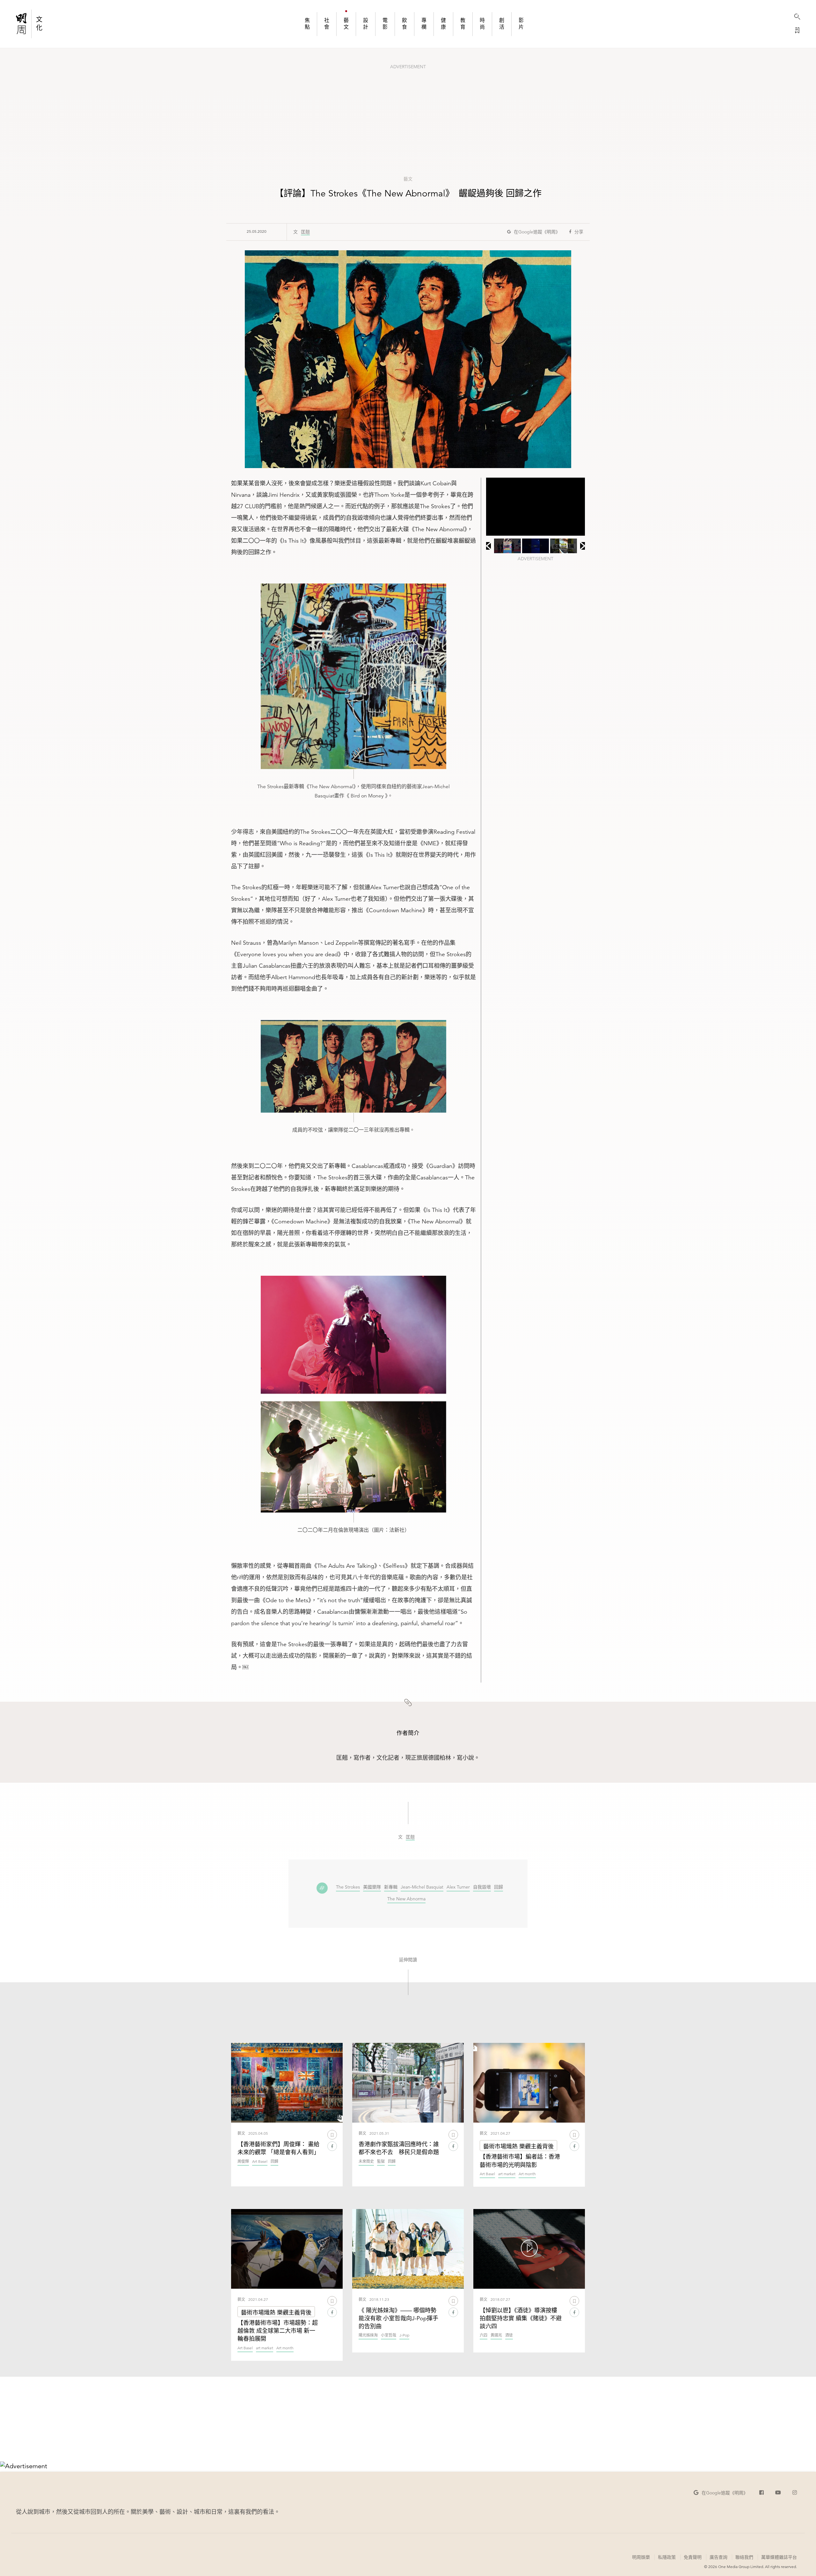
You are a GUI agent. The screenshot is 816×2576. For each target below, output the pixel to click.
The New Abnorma (406, 1899)
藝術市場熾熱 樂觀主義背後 (518, 2146)
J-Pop (404, 2335)
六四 (484, 2335)
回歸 (499, 1887)
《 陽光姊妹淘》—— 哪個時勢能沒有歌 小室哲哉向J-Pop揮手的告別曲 (398, 2318)
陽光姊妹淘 (368, 2335)
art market (507, 2174)
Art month (527, 2174)
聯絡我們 (744, 2557)
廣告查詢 (718, 2557)
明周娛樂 (641, 2557)
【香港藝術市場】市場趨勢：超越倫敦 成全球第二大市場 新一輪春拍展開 (278, 2331)
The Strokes (348, 1887)
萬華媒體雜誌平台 (779, 2557)
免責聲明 (693, 2557)
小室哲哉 (389, 2335)
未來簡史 (366, 2162)
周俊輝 (243, 2162)
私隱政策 (667, 2557)
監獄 (381, 2162)
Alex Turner (458, 1887)
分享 (579, 232)
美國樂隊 (372, 1887)
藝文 (408, 179)
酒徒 (509, 2335)
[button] (534, 232)
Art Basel (260, 2162)
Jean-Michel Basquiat (422, 1887)
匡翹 (305, 232)
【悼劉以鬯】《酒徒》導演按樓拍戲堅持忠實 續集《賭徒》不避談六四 (521, 2318)
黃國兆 (496, 2335)
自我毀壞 (482, 1887)
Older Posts (408, 2417)
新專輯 (391, 1887)
